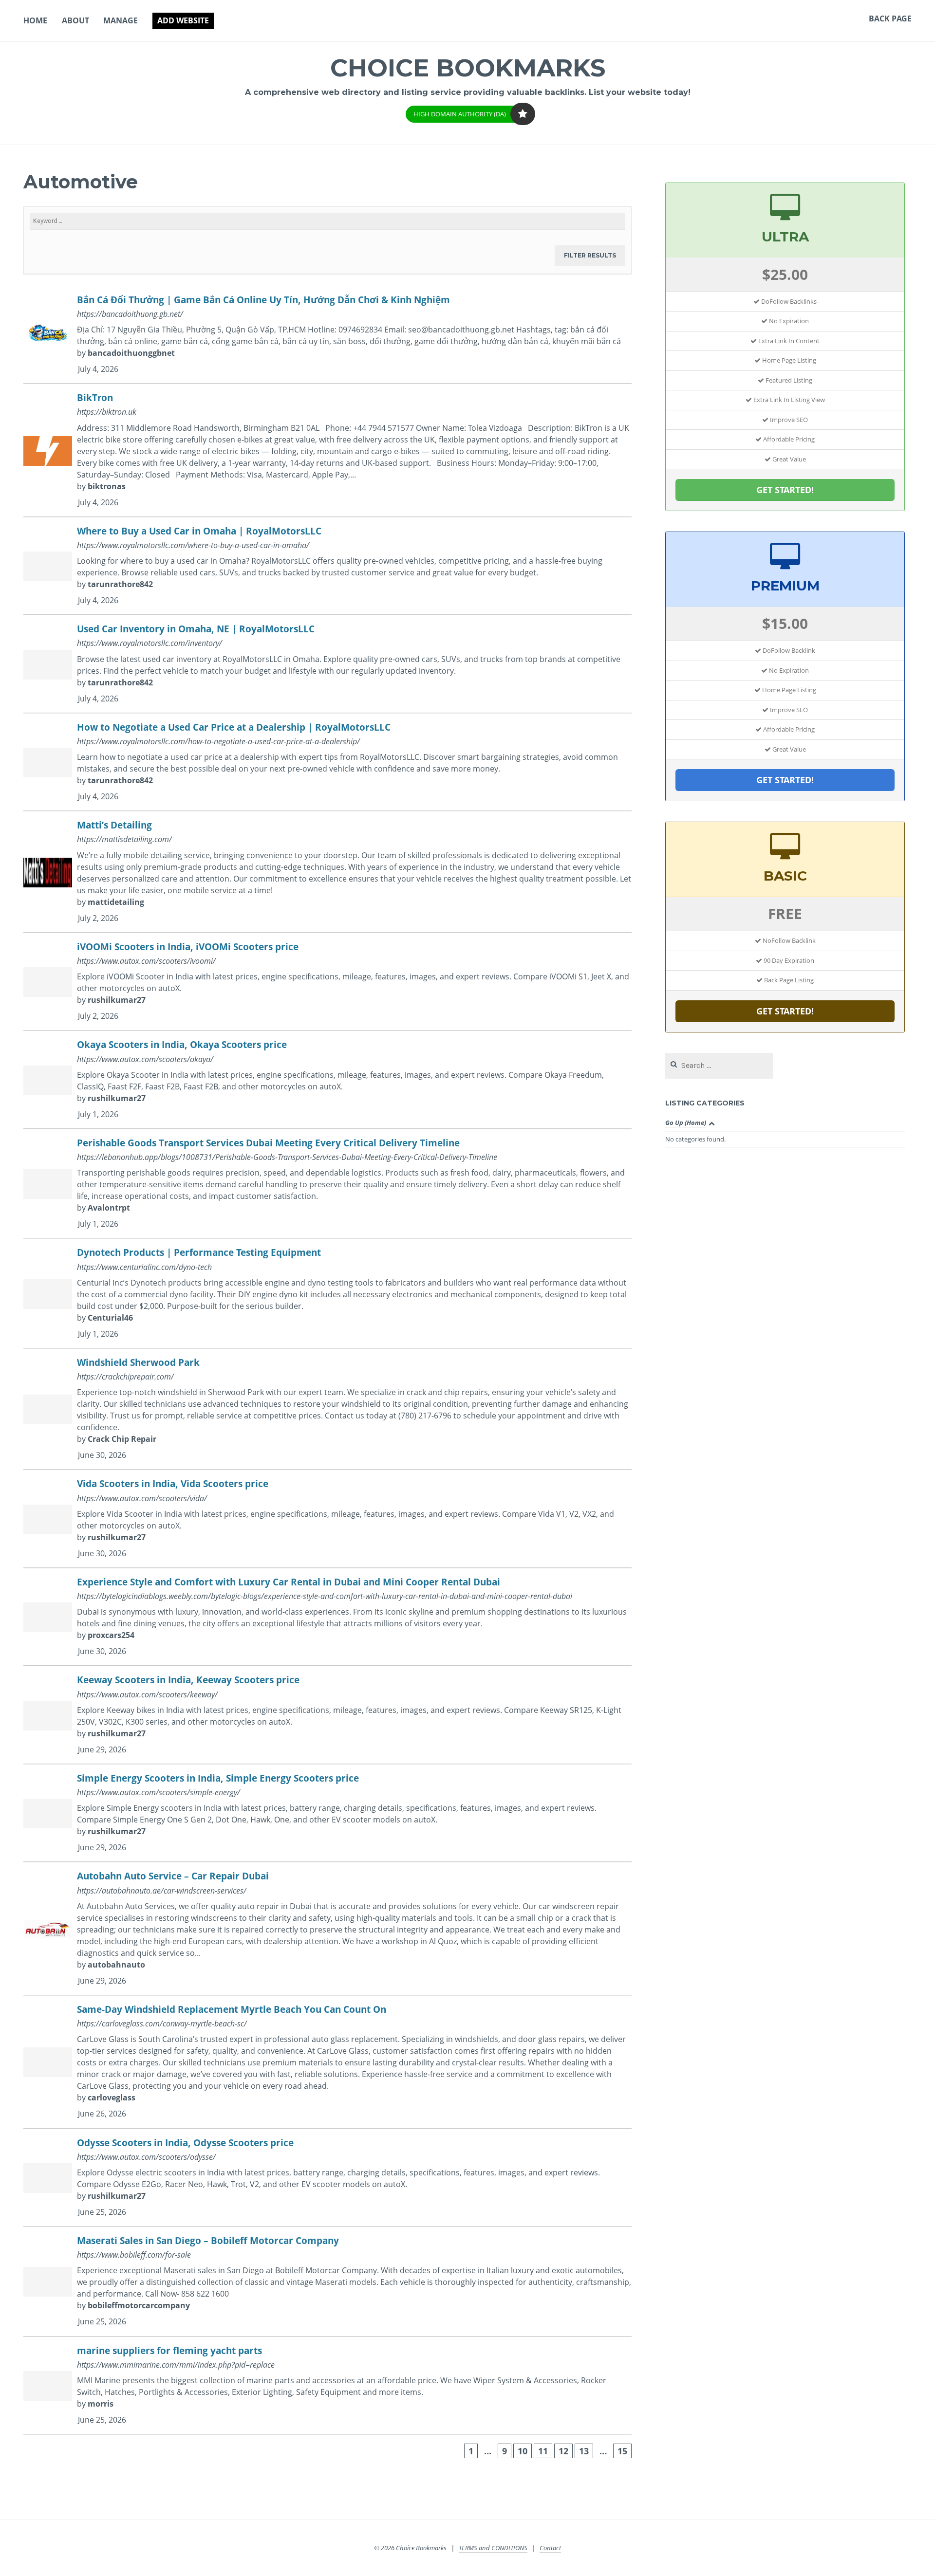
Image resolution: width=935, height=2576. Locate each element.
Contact (550, 2548)
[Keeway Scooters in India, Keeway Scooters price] (327, 1715)
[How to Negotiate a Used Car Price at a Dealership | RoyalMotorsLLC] (327, 763)
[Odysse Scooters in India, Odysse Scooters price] (327, 2178)
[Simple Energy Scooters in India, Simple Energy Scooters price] (327, 1813)
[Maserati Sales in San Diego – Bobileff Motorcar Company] (327, 2282)
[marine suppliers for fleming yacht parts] (327, 2386)
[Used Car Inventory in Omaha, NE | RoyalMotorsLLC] (327, 664)
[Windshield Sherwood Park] (327, 1409)
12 (563, 2451)
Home (35, 20)
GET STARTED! (785, 490)
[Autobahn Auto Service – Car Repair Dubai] (327, 1929)
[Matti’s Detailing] (327, 872)
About (75, 20)
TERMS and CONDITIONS (493, 2548)
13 (584, 2451)
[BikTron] (327, 451)
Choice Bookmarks (468, 68)
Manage (121, 20)
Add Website (183, 20)
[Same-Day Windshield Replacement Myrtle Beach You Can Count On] (327, 2062)
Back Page (890, 18)
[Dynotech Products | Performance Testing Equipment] (327, 1294)
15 (622, 2451)
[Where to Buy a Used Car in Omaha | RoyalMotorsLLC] (327, 566)
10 (523, 2451)
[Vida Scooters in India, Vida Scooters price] (327, 1519)
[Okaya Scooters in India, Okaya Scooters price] (327, 1080)
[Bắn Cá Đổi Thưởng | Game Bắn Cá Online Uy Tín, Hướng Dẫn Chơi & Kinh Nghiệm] (327, 335)
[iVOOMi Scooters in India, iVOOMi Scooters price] (327, 982)
